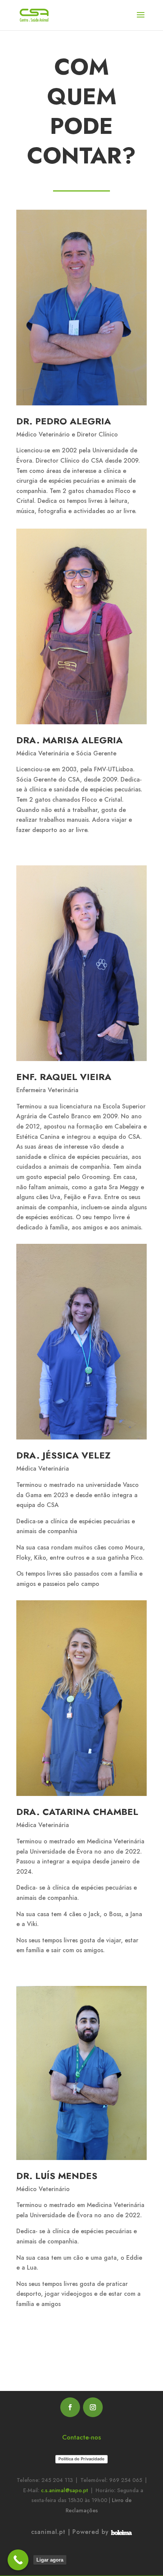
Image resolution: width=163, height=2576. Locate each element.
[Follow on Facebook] (70, 2407)
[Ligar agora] (18, 2560)
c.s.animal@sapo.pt (64, 2490)
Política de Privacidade (81, 2459)
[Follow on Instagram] (93, 2407)
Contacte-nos (81, 2437)
